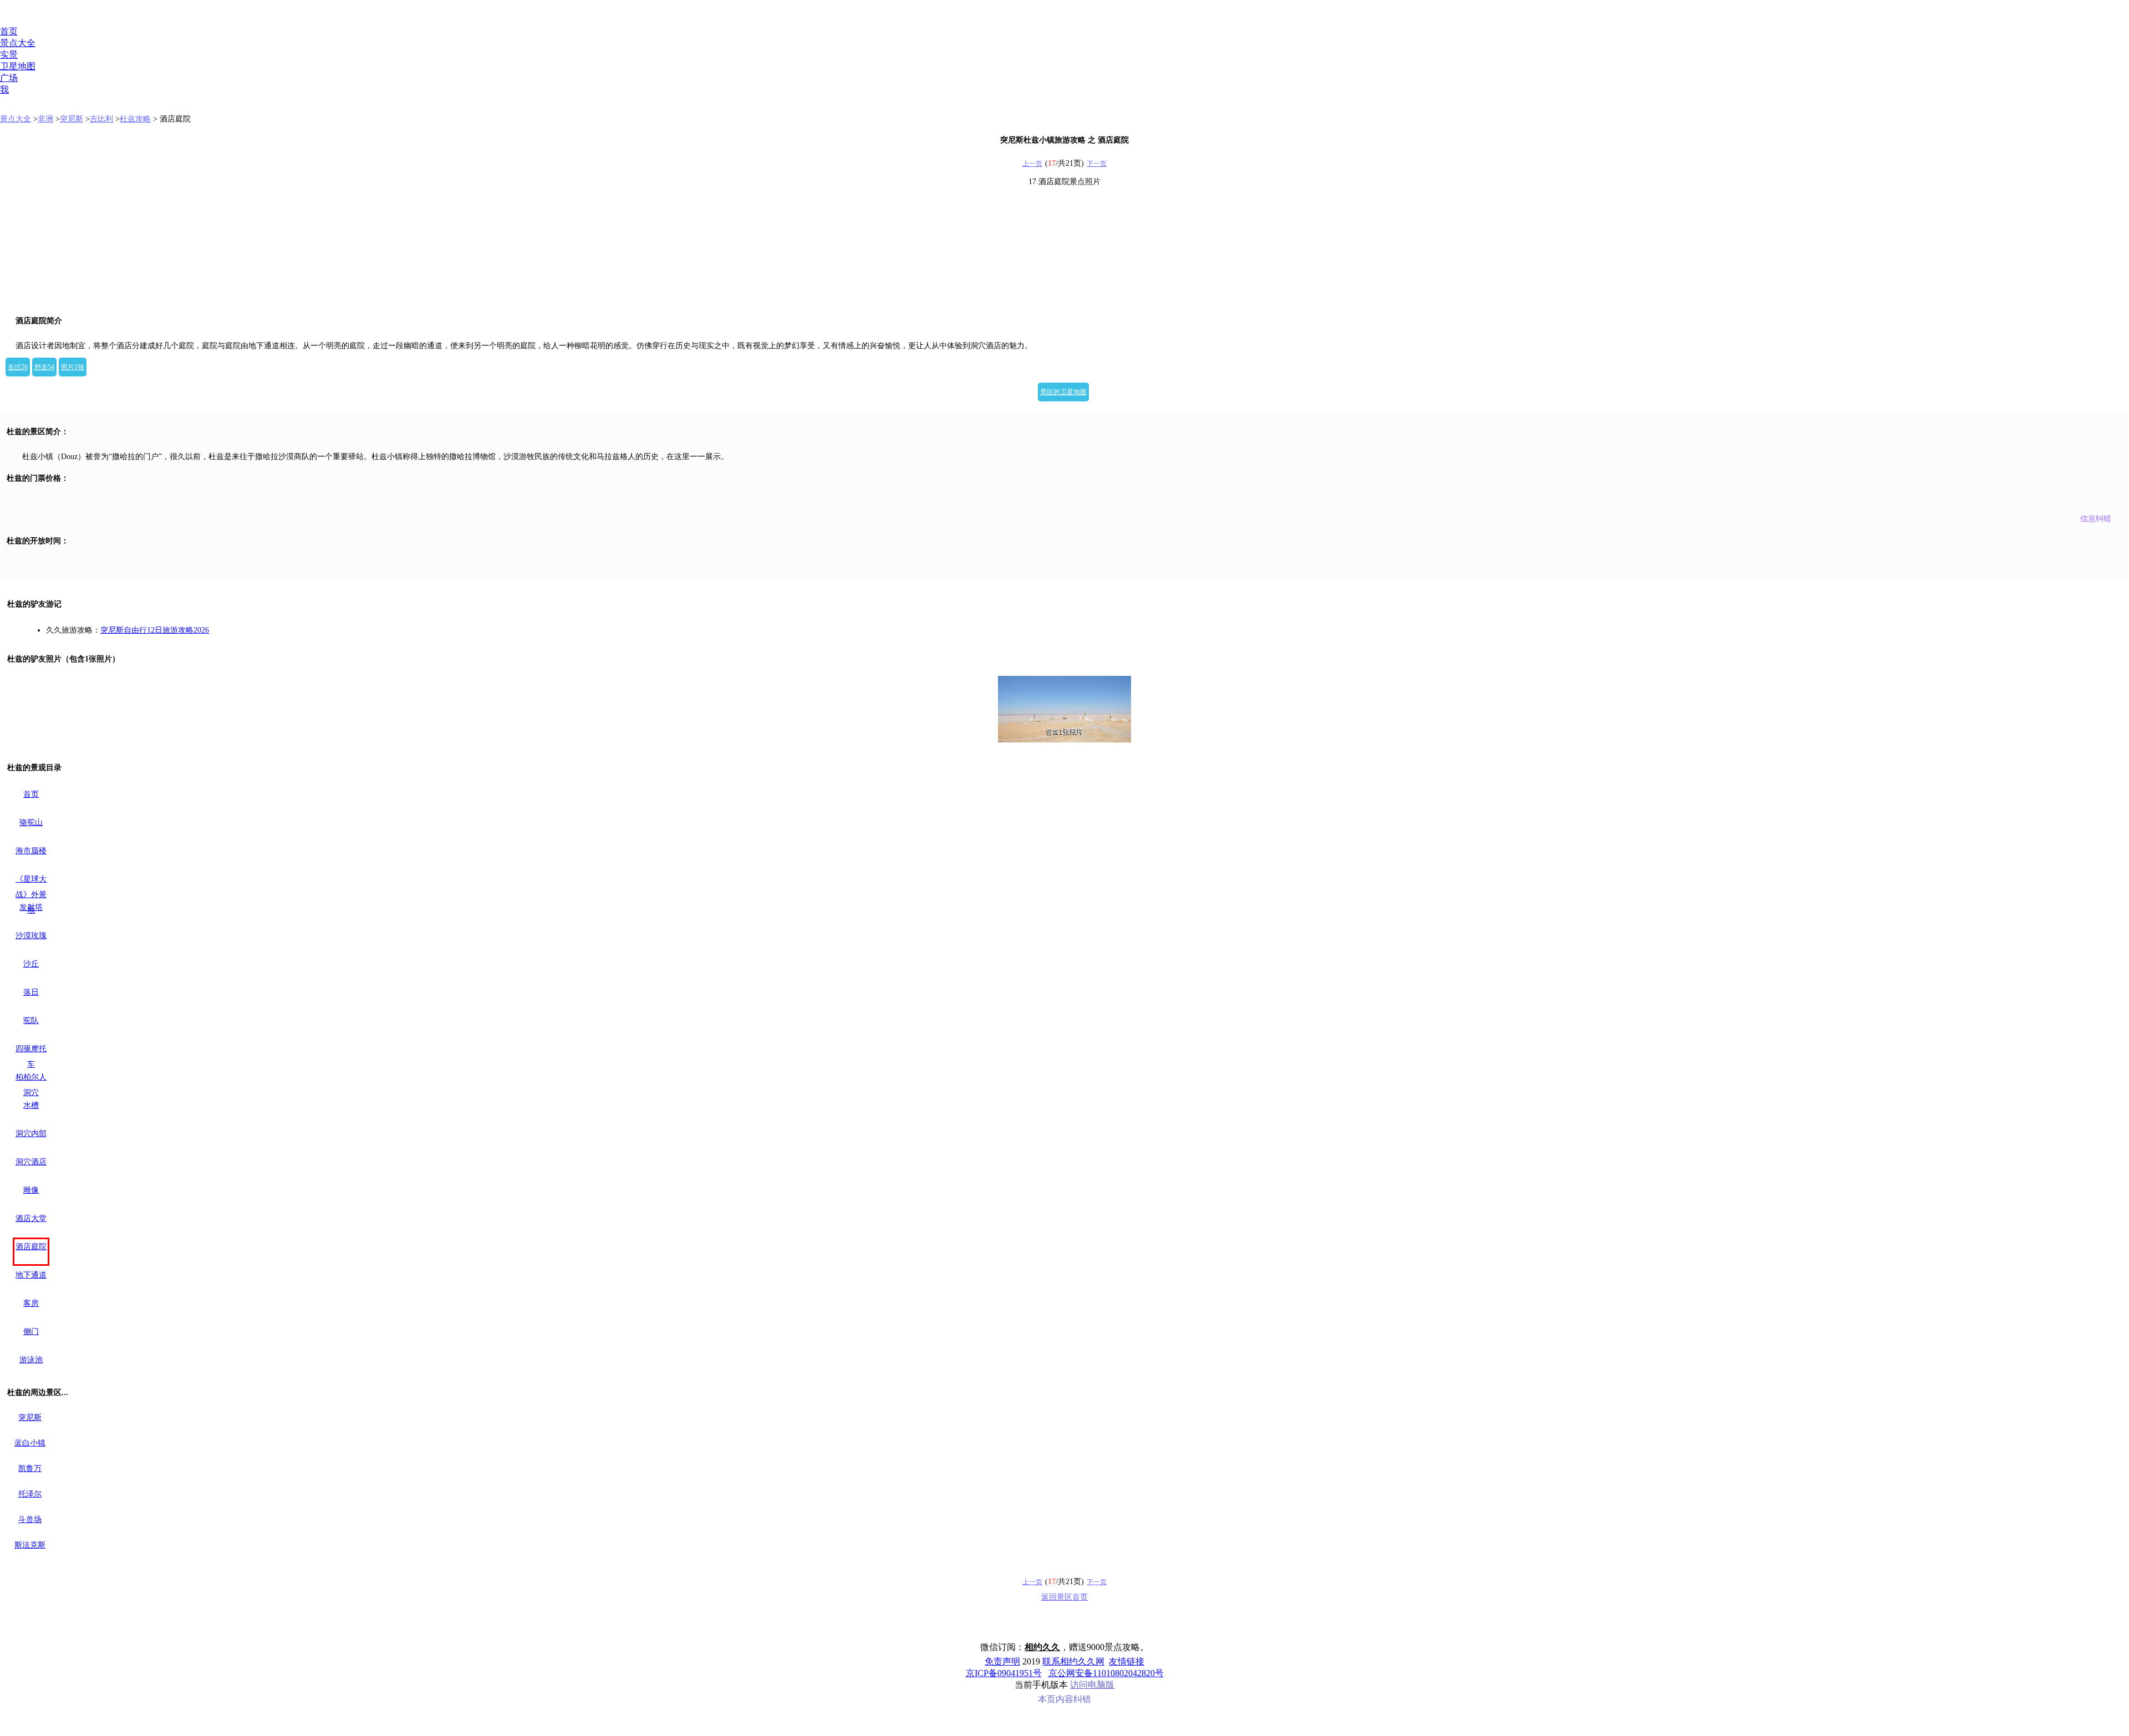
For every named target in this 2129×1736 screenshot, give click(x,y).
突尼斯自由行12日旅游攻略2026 (155, 630)
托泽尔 (30, 1494)
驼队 (31, 1020)
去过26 (18, 367)
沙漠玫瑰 (31, 936)
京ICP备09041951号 (1004, 1673)
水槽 (31, 1105)
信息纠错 (2096, 519)
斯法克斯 (30, 1545)
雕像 (31, 1190)
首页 (9, 31)
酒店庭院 (31, 1247)
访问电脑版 (1092, 1685)
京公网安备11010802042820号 (1106, 1673)
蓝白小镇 (30, 1443)
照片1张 (73, 367)
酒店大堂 (31, 1218)
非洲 (45, 119)
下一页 (1097, 164)
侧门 (31, 1332)
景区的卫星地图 (1063, 392)
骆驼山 (31, 823)
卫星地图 (18, 66)
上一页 (1032, 164)
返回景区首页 (1064, 1597)
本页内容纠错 (1064, 1699)
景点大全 (18, 43)
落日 (31, 992)
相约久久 (1042, 1647)
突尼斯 (72, 119)
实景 (9, 55)
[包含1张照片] (1064, 709)
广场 (9, 78)
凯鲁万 (30, 1468)
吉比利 (101, 119)
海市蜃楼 (31, 851)
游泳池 (31, 1360)
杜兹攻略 (135, 119)
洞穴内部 (31, 1134)
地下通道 (31, 1275)
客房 (31, 1303)
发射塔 (31, 907)
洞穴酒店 (31, 1162)
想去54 (44, 367)
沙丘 (31, 964)
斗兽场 (30, 1519)
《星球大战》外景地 (31, 895)
